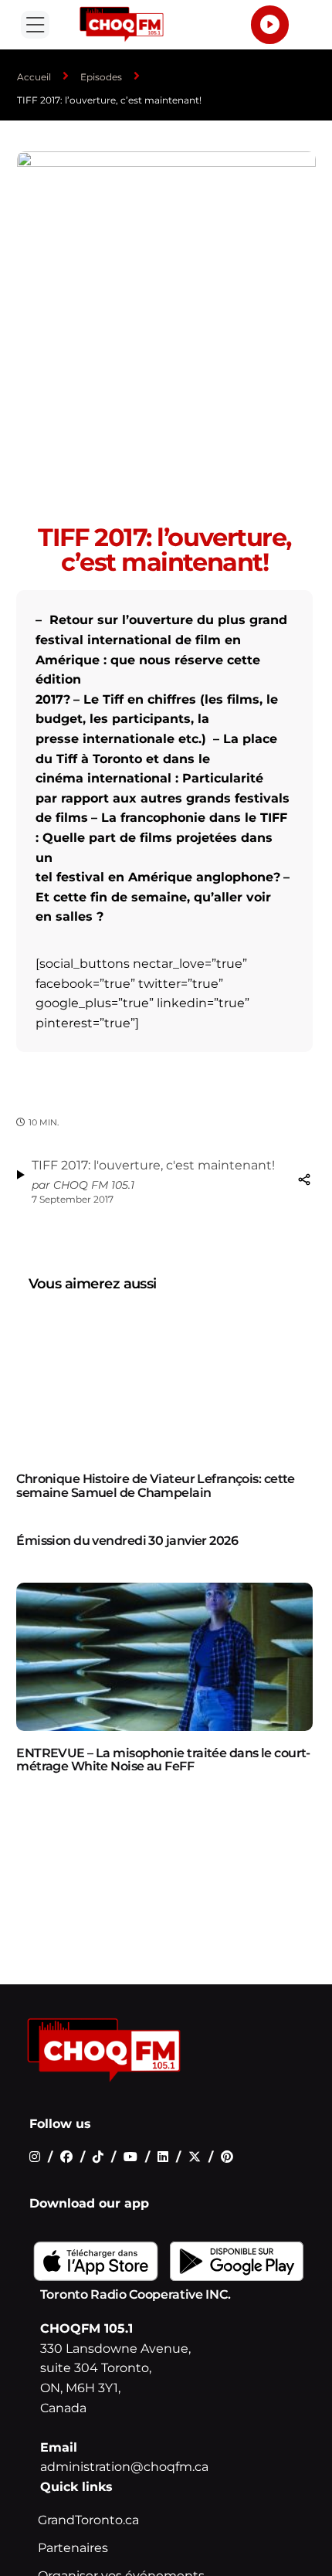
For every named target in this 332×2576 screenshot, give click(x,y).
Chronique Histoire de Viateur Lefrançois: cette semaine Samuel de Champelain (156, 1486)
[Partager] (304, 1179)
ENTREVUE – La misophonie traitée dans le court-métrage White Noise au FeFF (163, 1760)
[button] (35, 25)
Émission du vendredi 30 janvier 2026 (127, 1541)
